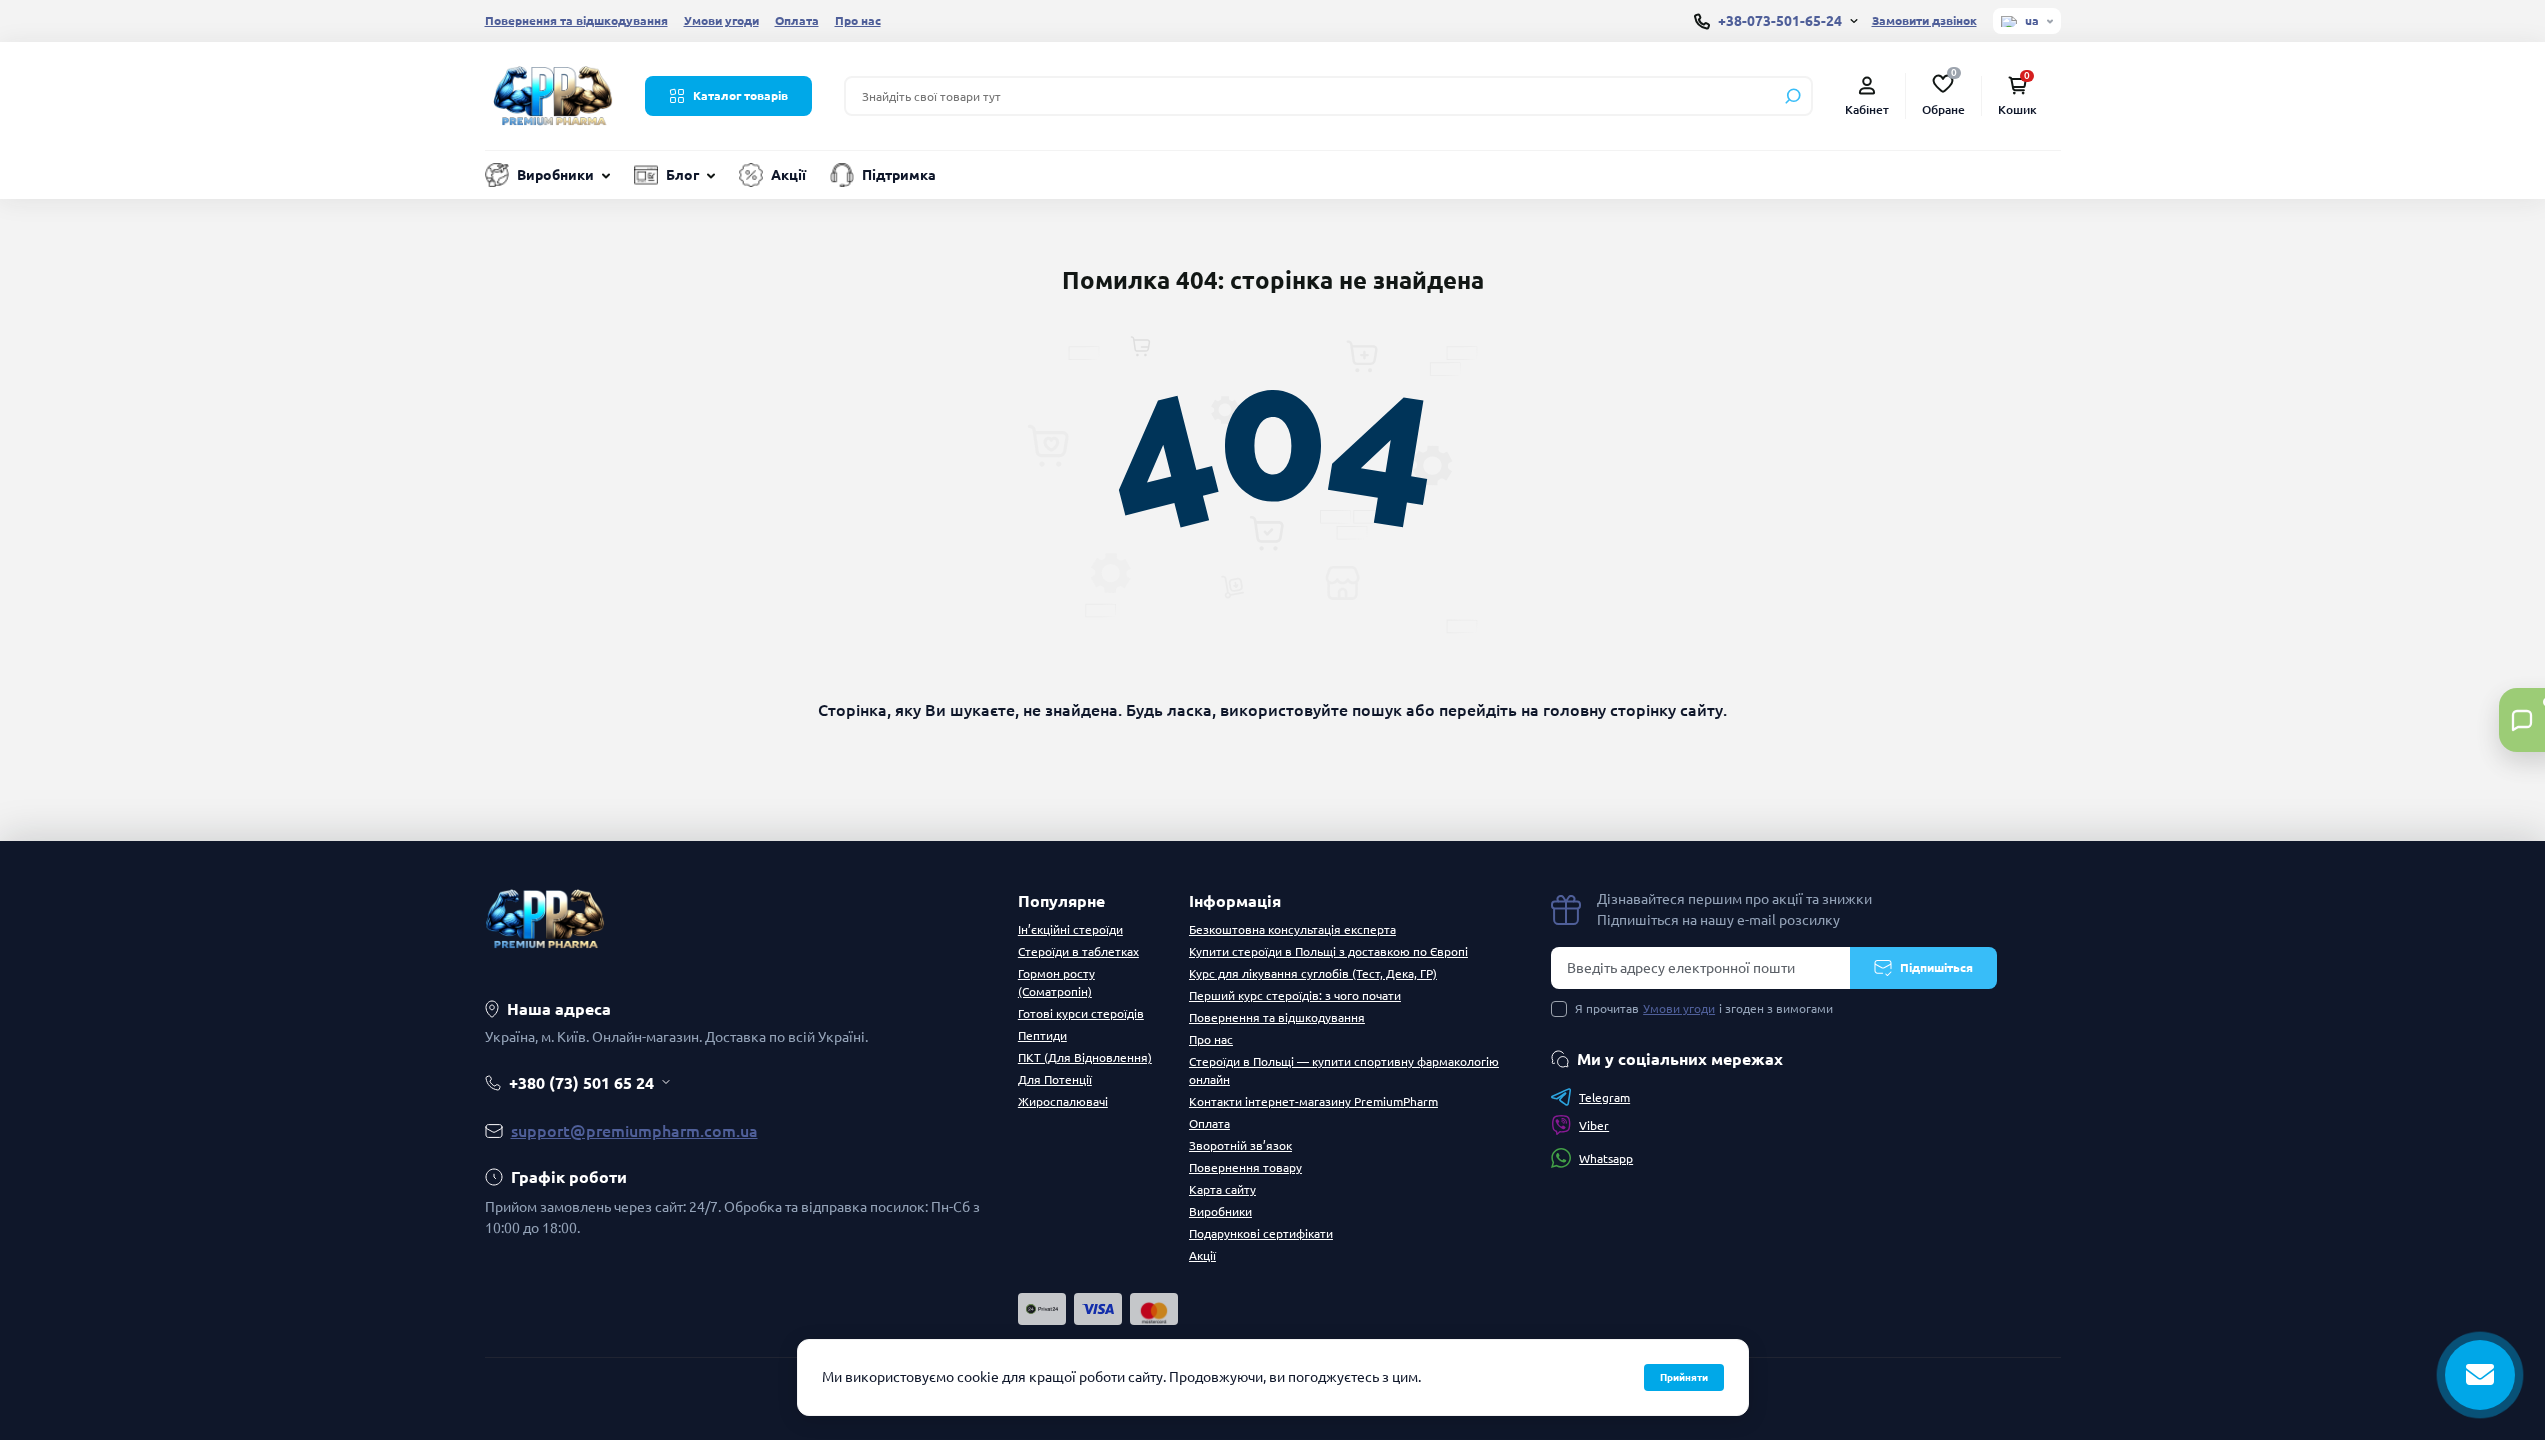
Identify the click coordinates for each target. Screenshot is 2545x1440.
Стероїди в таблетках (1078, 951)
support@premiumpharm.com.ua (634, 1131)
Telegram (1604, 1097)
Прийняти (1684, 1377)
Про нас (858, 20)
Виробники (555, 175)
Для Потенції (1055, 1079)
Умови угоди (721, 20)
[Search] (1793, 96)
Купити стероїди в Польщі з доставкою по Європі (1328, 951)
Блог (682, 175)
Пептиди (1042, 1035)
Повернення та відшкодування (576, 20)
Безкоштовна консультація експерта (1292, 929)
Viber (1594, 1125)
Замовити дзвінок (1924, 20)
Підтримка (899, 175)
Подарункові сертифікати (1261, 1233)
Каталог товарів (740, 95)
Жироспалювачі (1063, 1101)
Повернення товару (1245, 1167)
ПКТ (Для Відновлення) (1085, 1057)
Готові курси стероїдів (1081, 1013)
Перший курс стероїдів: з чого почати (1295, 995)
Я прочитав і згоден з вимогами (1704, 1008)
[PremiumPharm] (553, 94)
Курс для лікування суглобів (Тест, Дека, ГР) (1313, 973)
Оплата (797, 20)
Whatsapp (1606, 1158)
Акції (788, 175)
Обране (1943, 94)
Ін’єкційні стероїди (1070, 929)
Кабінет (1867, 109)
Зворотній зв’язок (1240, 1145)
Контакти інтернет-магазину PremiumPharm (1313, 1101)
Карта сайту (1222, 1189)
